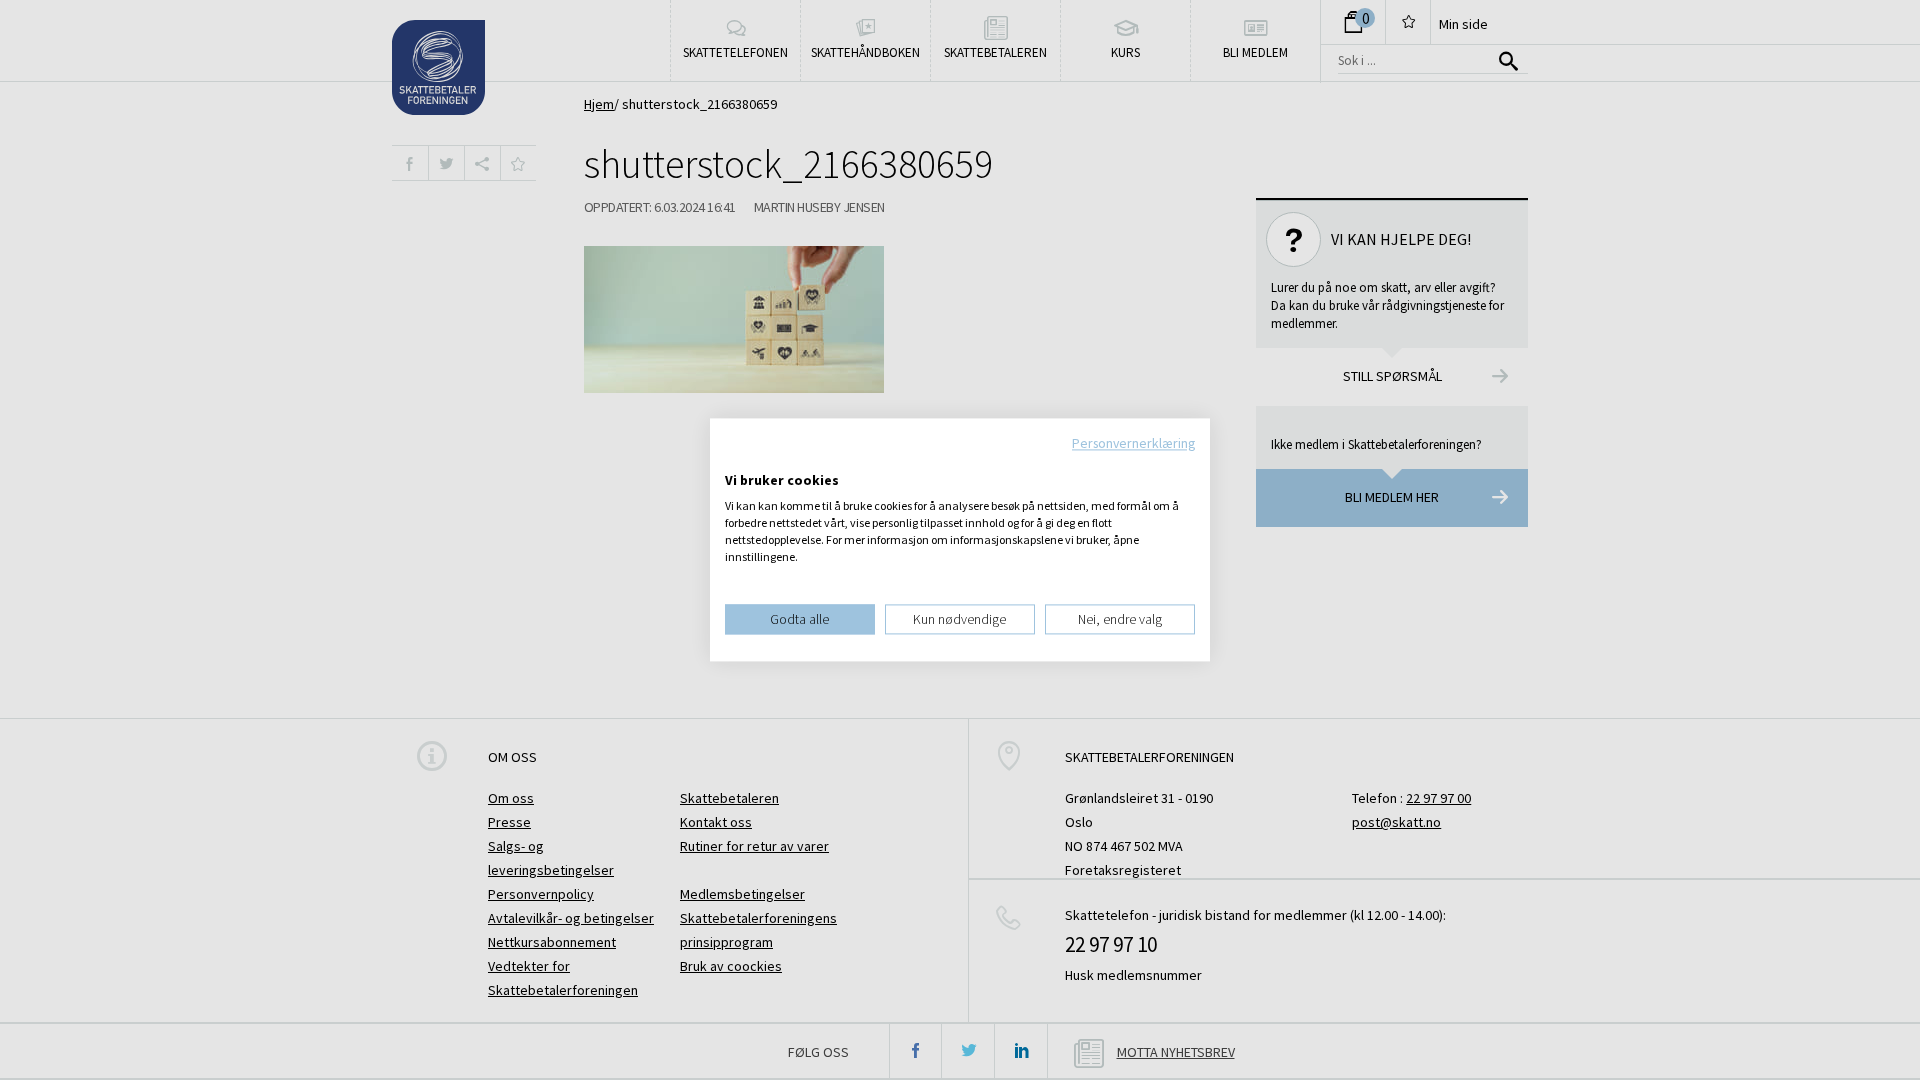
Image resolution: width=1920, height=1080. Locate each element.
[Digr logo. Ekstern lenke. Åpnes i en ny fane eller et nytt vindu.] (738, 460)
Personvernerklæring (1133, 443)
